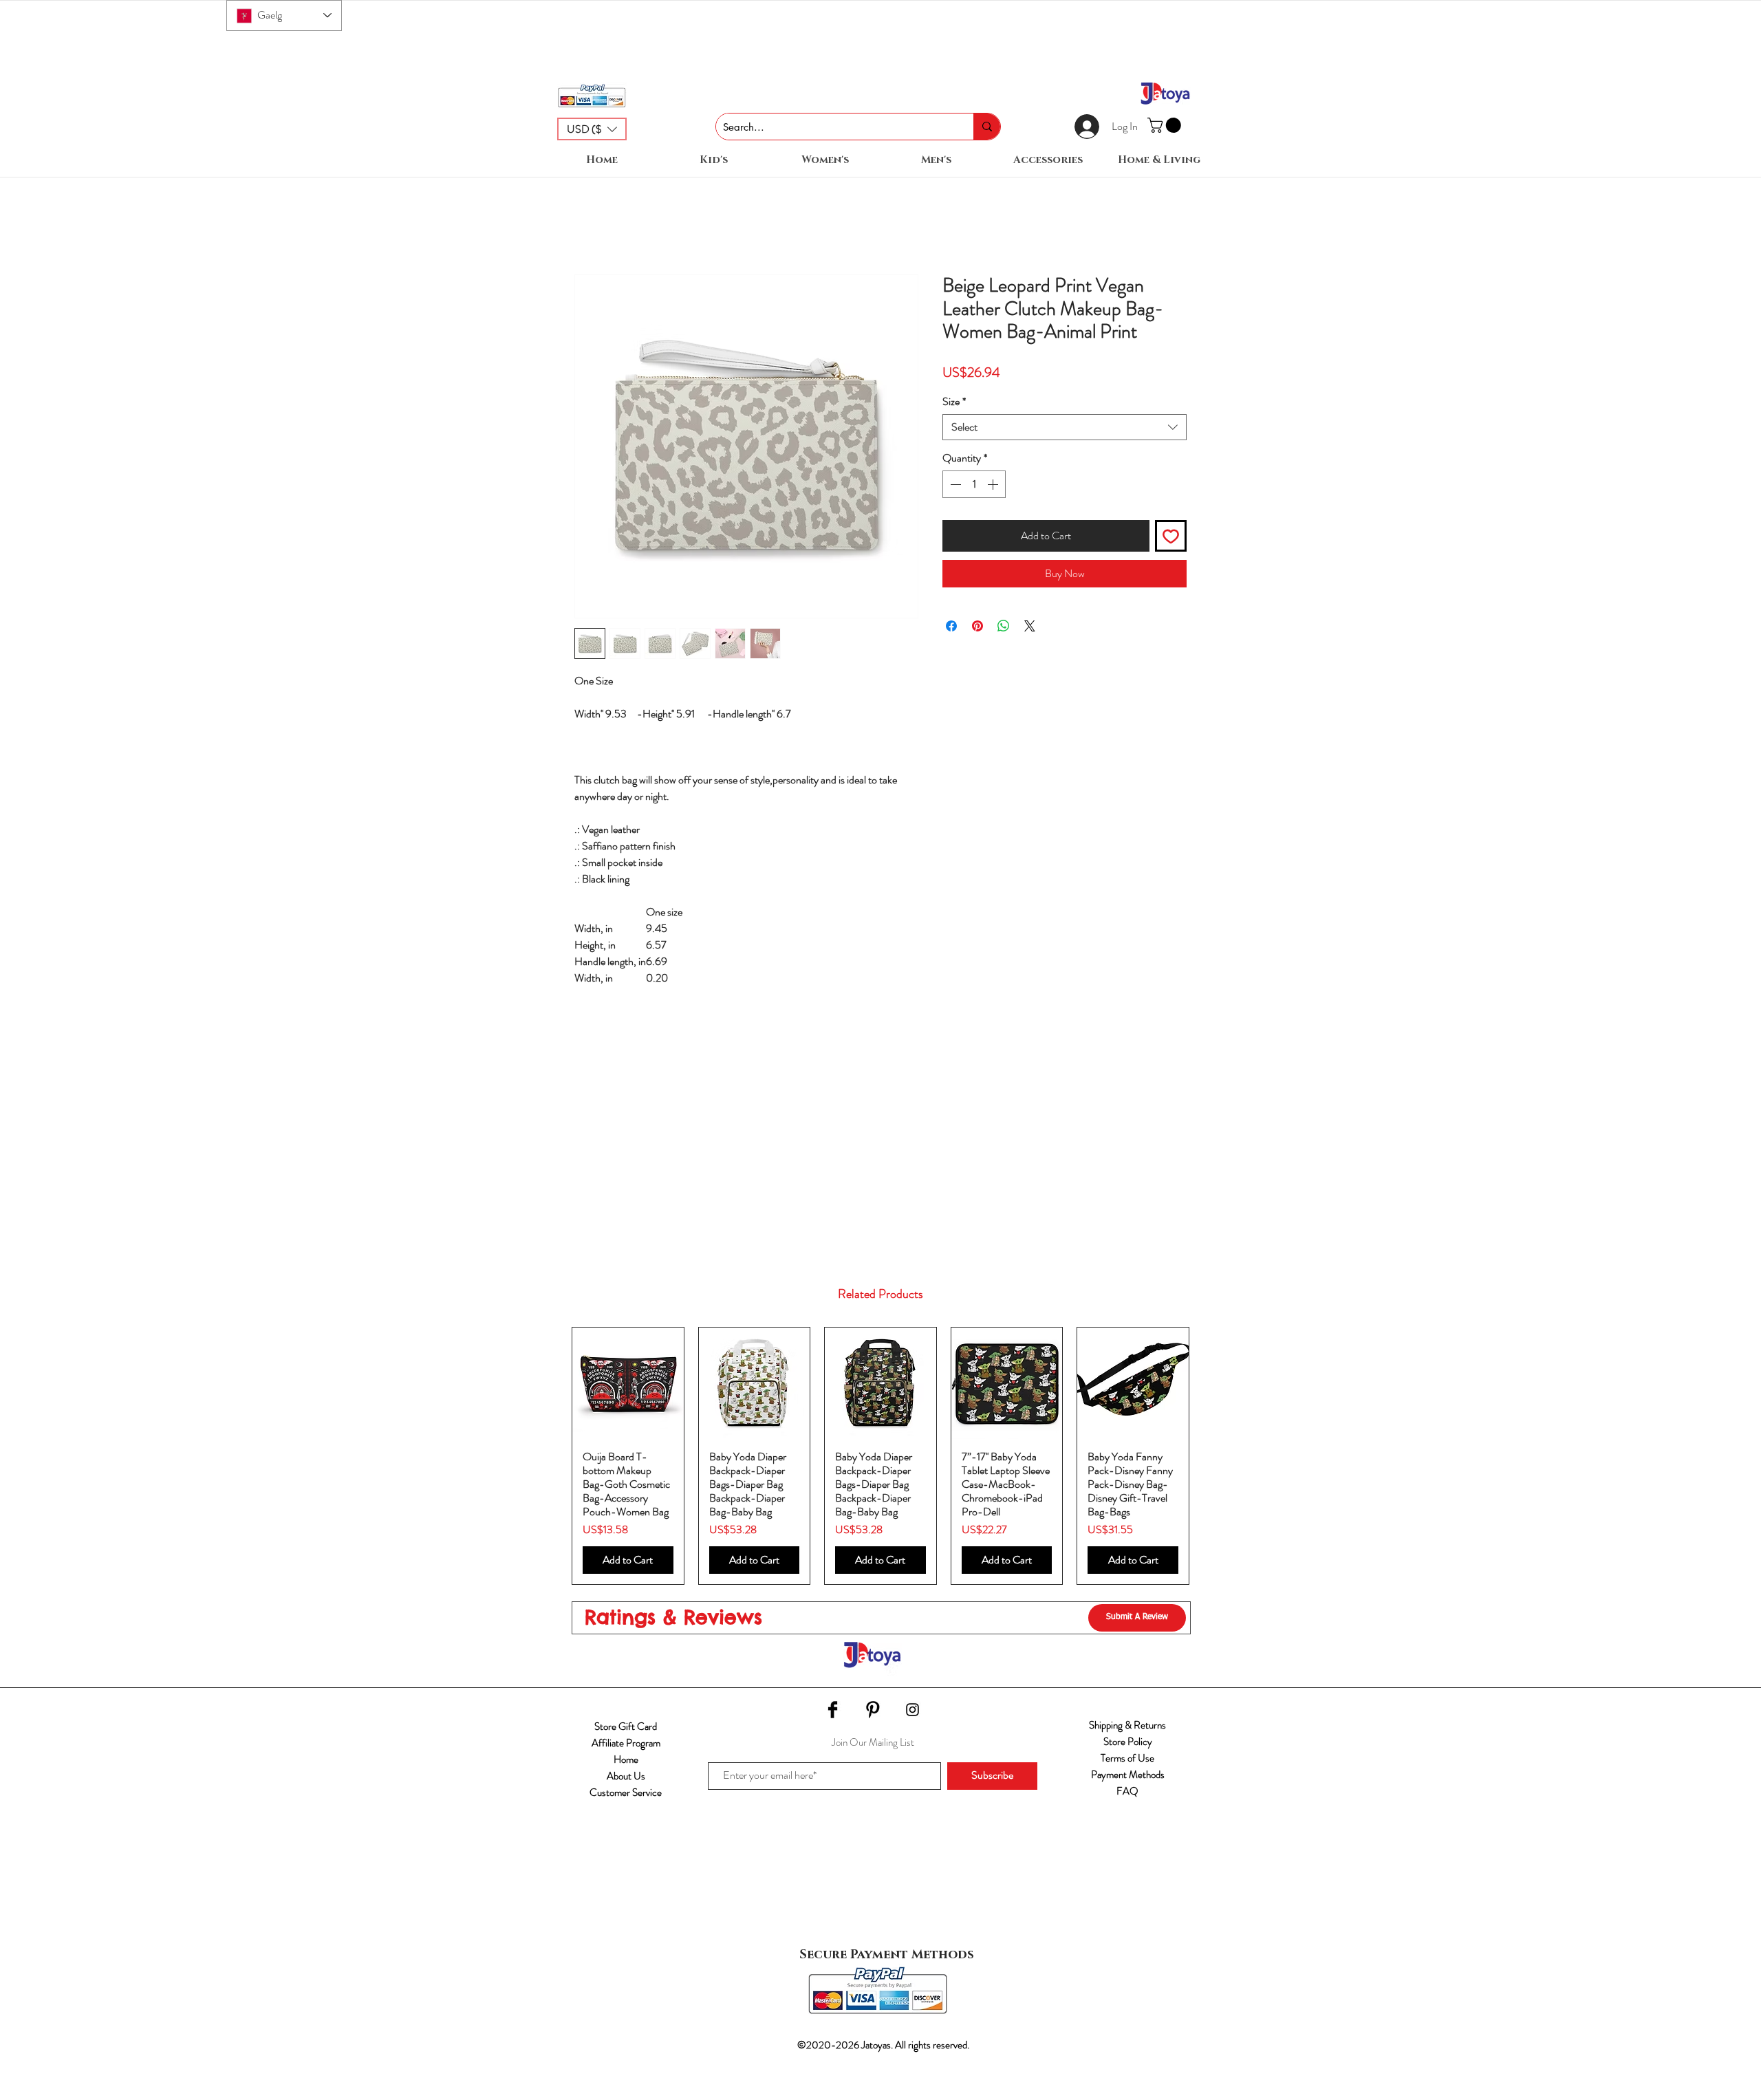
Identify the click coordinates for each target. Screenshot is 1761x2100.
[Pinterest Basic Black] (873, 1723)
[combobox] (1065, 427)
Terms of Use (1127, 1772)
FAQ (1127, 1805)
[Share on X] (1030, 626)
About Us (626, 1790)
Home (626, 1773)
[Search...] (987, 127)
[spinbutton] (974, 484)
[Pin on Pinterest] (977, 626)
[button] (592, 129)
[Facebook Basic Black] (833, 1723)
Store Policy (1128, 1755)
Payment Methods (1128, 1788)
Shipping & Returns (1127, 1739)
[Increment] (994, 484)
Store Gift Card (626, 1740)
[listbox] (592, 129)
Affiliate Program (626, 1757)
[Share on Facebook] (951, 626)
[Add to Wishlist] (1171, 536)
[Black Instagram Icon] (912, 1723)
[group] (880, 1463)
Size (954, 402)
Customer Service (626, 1806)
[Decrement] (954, 484)
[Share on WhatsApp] (1004, 626)
